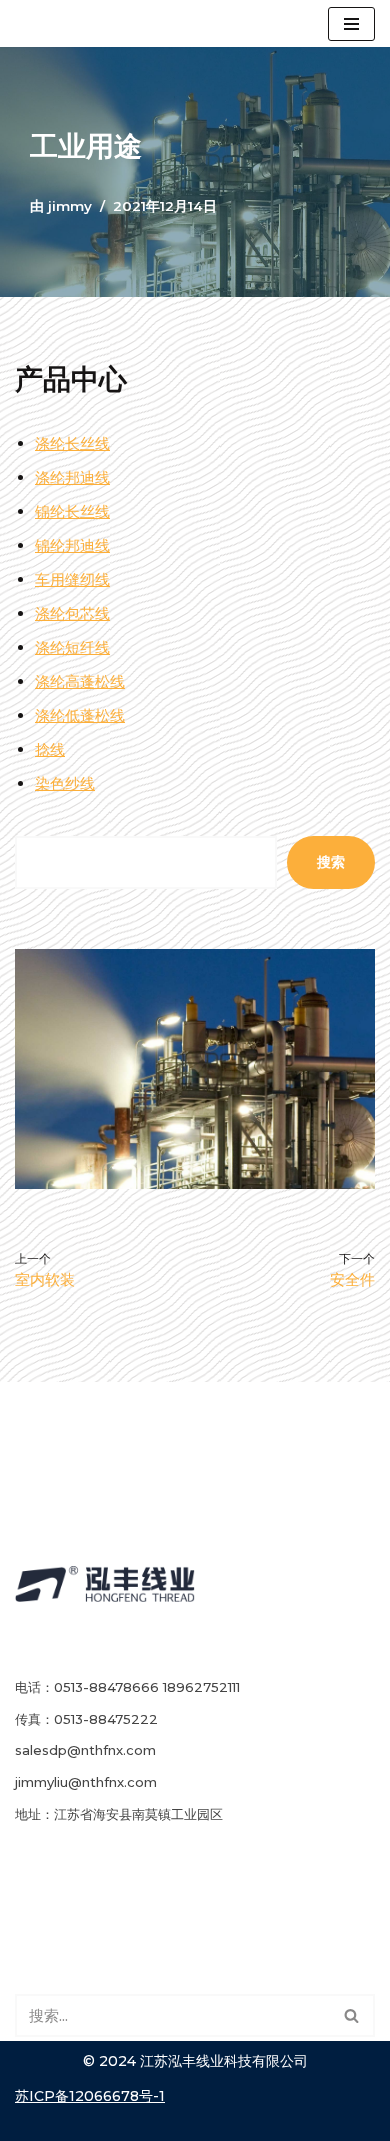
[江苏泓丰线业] (63, 23)
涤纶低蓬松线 (80, 715)
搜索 (331, 862)
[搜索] (352, 2015)
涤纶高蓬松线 (80, 681)
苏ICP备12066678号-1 (90, 2096)
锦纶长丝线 (72, 511)
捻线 (50, 749)
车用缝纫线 (72, 579)
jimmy (70, 206)
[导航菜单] (351, 24)
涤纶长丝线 (72, 443)
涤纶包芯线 (72, 613)
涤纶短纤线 (72, 647)
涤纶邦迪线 (72, 477)
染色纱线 (65, 783)
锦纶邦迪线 (72, 545)
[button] (351, 2015)
